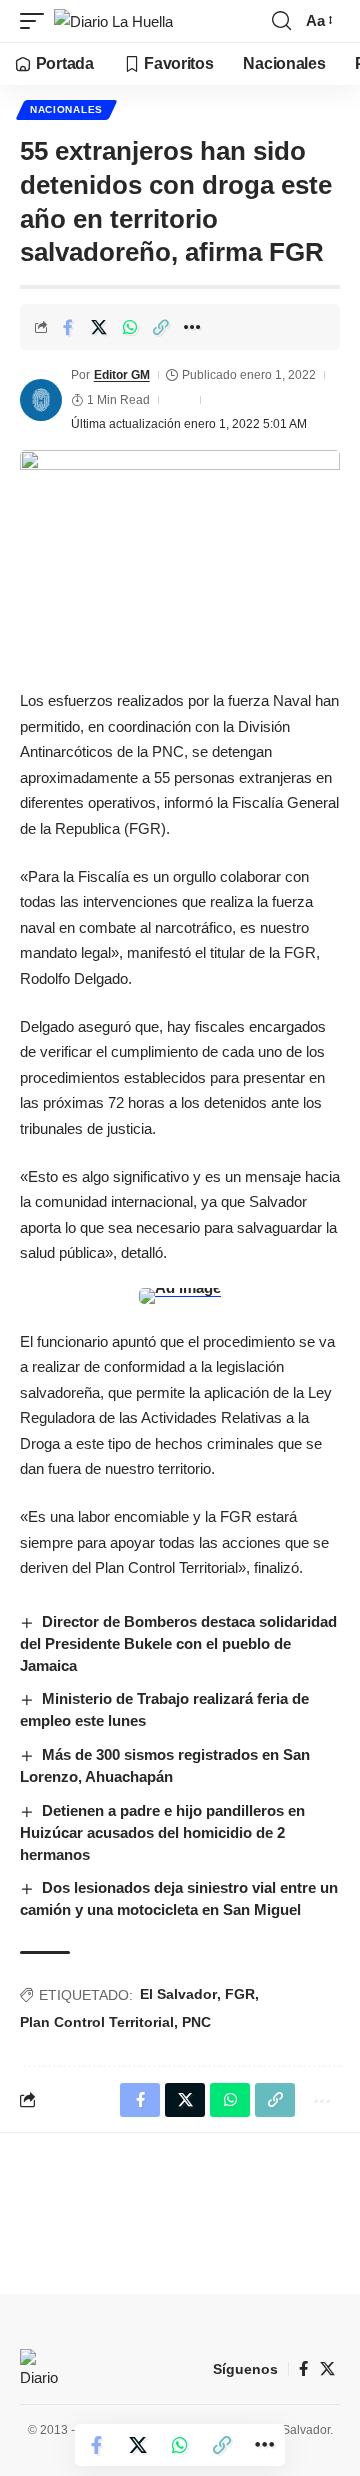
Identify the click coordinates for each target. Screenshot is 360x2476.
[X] (327, 2369)
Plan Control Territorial (97, 2022)
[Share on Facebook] (68, 327)
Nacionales (66, 109)
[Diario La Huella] (113, 21)
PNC (196, 2022)
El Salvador (178, 1994)
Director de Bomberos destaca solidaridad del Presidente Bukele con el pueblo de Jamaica (178, 1643)
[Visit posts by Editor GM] (41, 400)
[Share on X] (99, 327)
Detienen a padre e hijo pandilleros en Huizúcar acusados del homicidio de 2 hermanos (162, 1832)
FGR (240, 1994)
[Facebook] (303, 2369)
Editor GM (122, 375)
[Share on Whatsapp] (130, 327)
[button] (37, 21)
